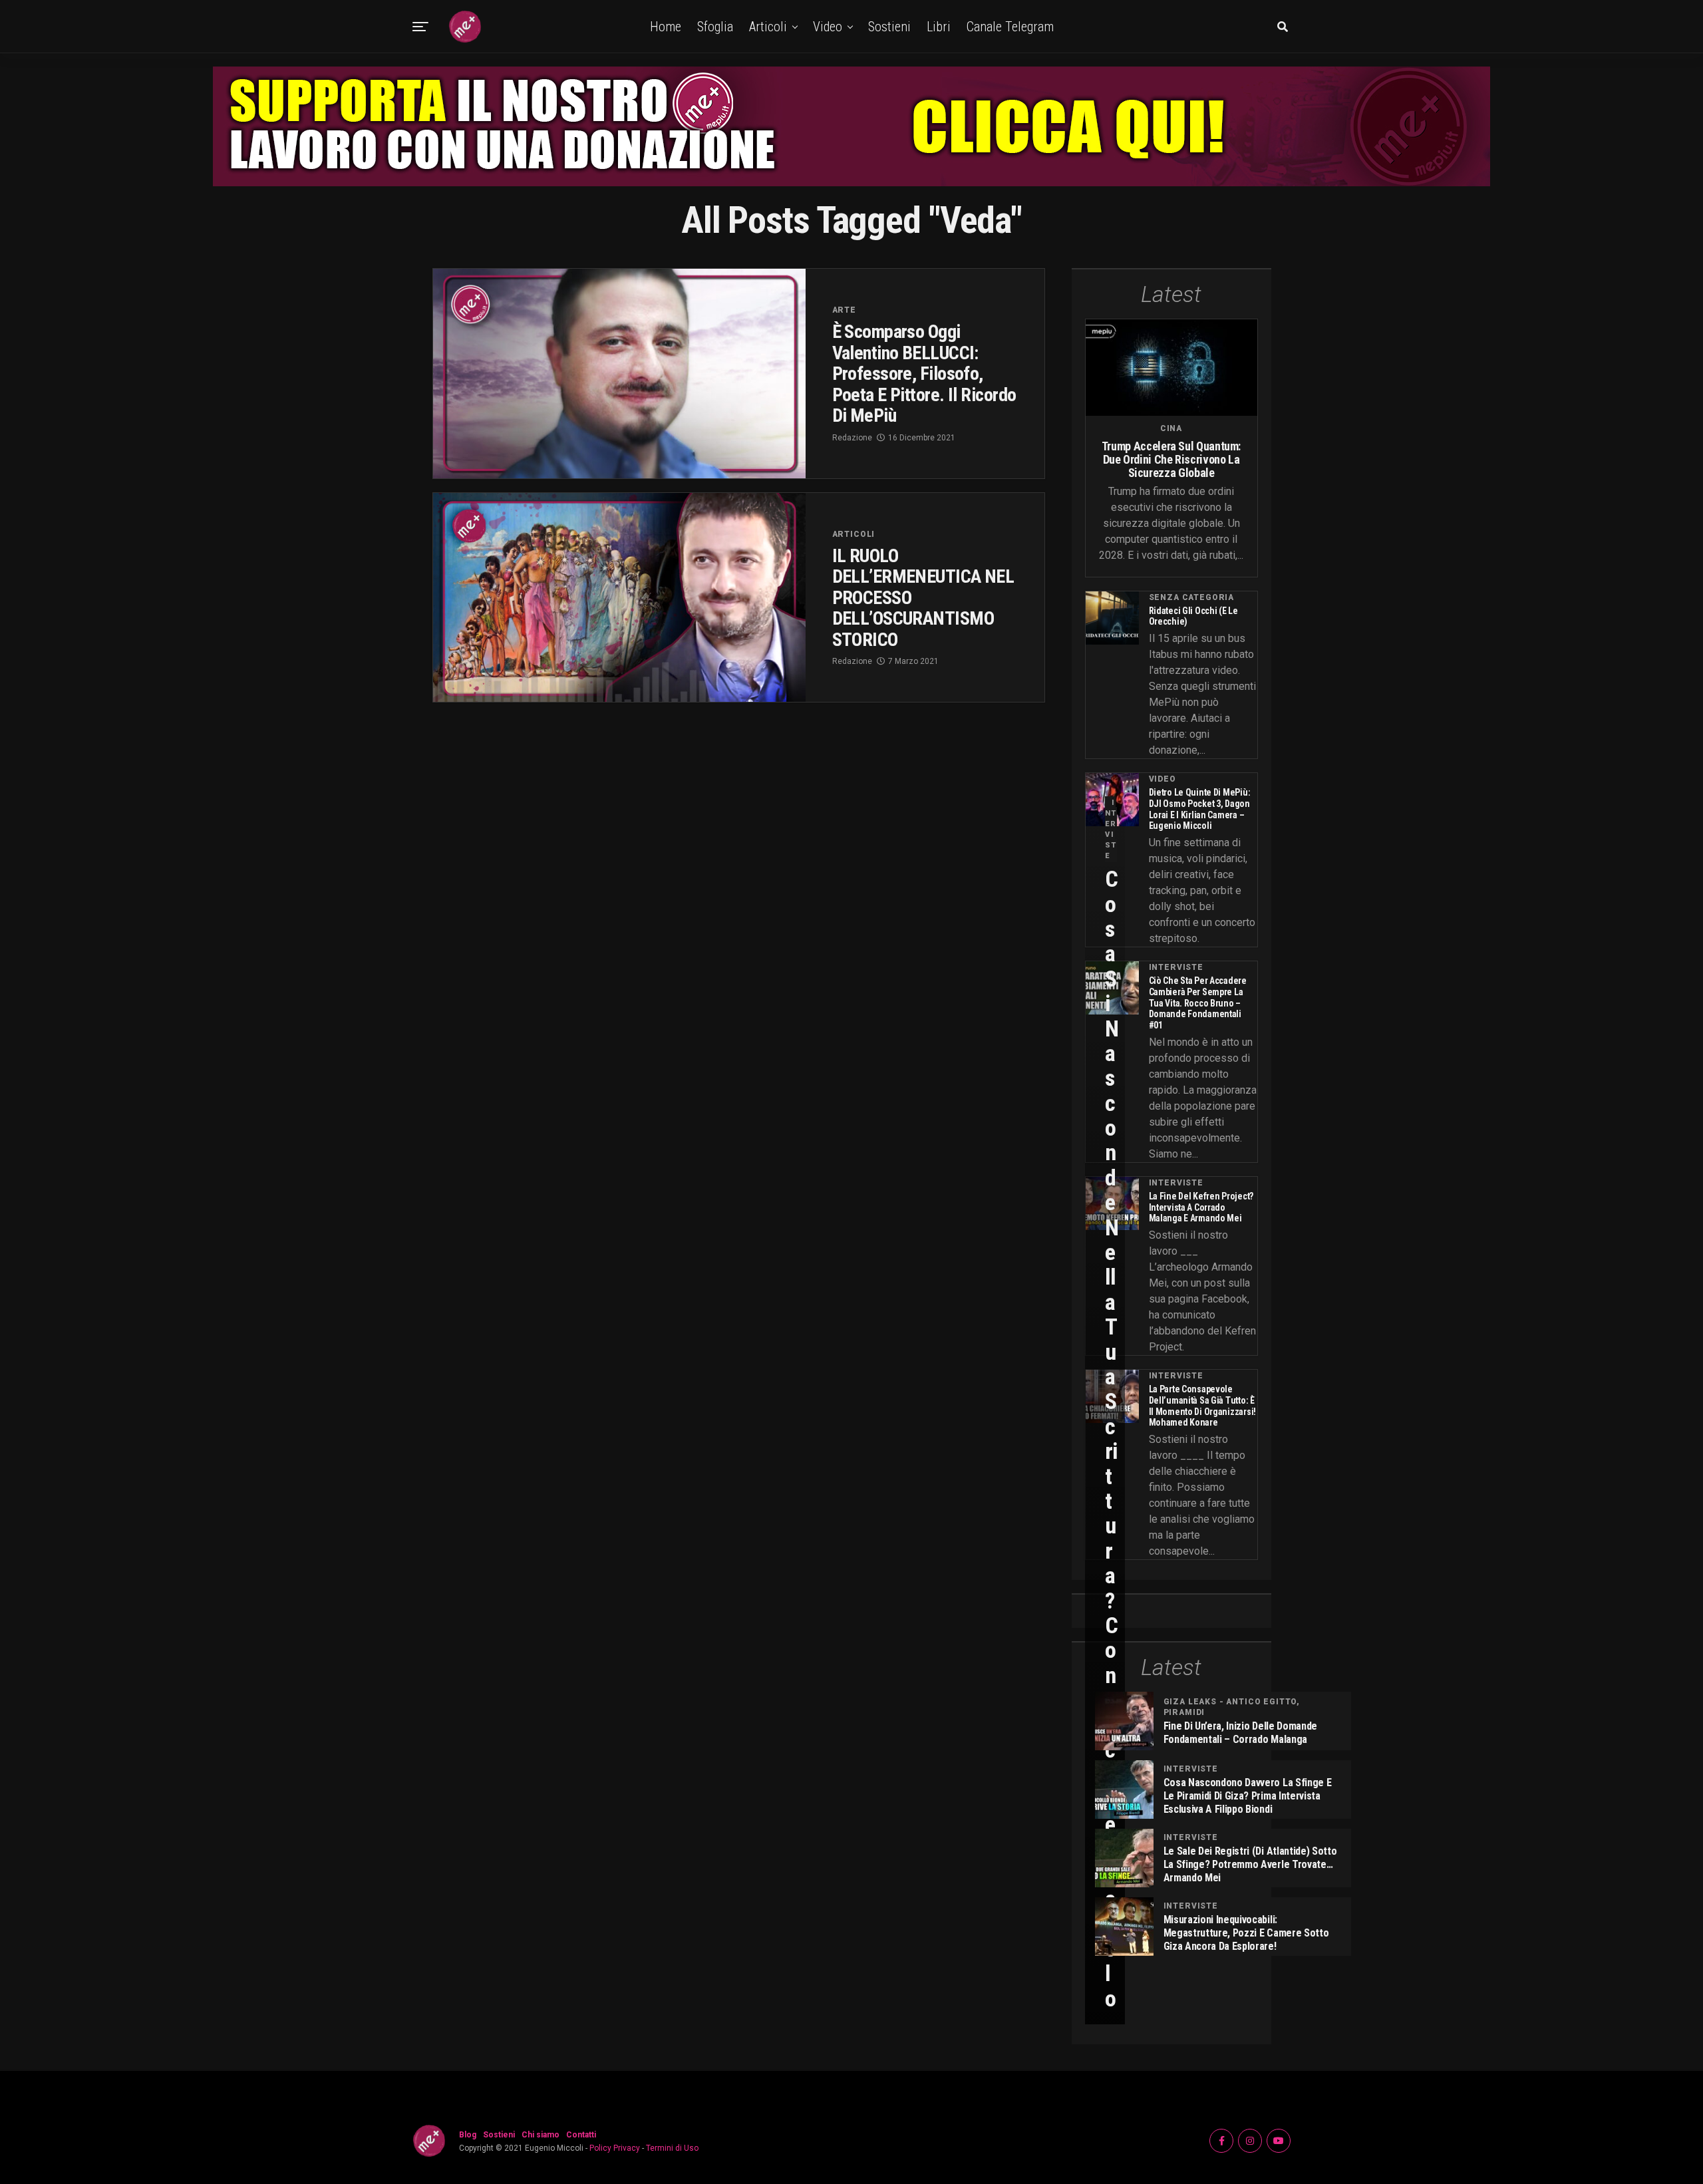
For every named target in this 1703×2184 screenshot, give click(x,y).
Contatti (581, 2135)
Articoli (768, 27)
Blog (468, 2135)
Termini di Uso (672, 2148)
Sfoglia (715, 27)
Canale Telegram (1010, 27)
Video (828, 27)
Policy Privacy (615, 2148)
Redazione (852, 438)
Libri (939, 27)
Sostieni (889, 27)
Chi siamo (541, 2135)
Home (666, 27)
